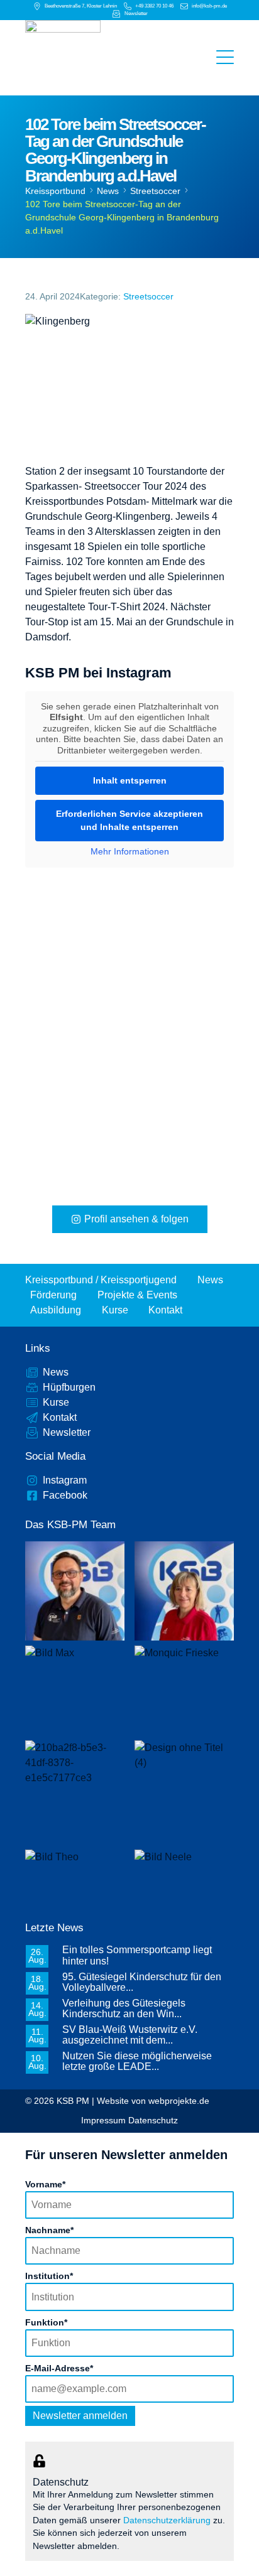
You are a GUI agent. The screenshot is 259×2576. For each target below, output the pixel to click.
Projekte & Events (137, 1295)
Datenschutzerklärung (167, 2520)
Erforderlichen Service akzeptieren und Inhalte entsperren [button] (129, 820)
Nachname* (49, 2230)
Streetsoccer (155, 191)
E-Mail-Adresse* (59, 2368)
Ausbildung (56, 1310)
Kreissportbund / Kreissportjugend (101, 1280)
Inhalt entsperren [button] (130, 780)
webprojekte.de (179, 2101)
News (108, 191)
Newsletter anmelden (80, 2416)
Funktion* (46, 2322)
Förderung (53, 1295)
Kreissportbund (55, 191)
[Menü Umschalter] (225, 58)
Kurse (115, 1310)
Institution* (49, 2276)
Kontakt (165, 1310)
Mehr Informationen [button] (130, 851)
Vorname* (45, 2184)
